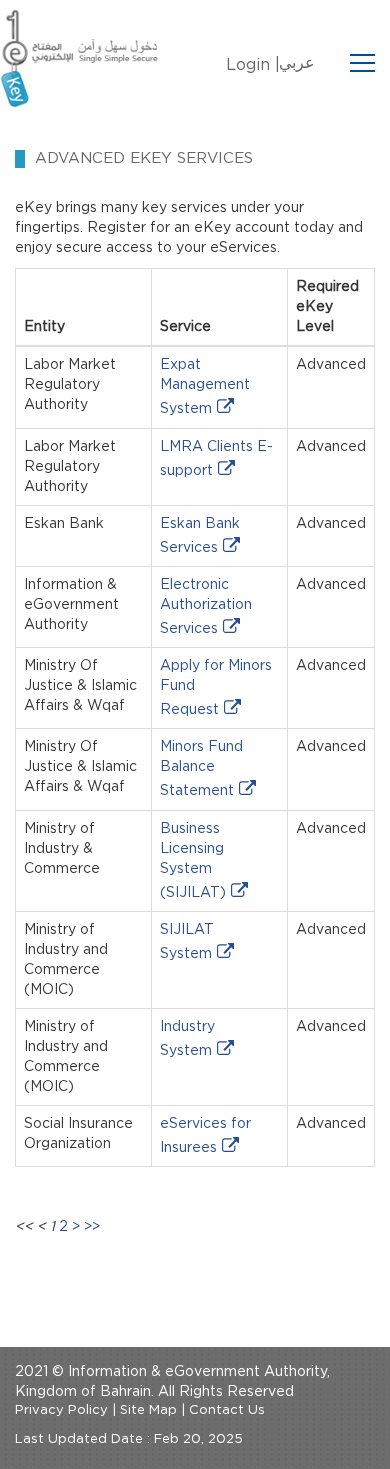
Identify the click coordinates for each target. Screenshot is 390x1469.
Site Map (148, 1410)
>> (92, 1227)
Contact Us (227, 1410)
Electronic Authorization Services (206, 607)
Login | (253, 65)
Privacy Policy (61, 1410)
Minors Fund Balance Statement (201, 769)
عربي (297, 63)
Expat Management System (205, 387)
